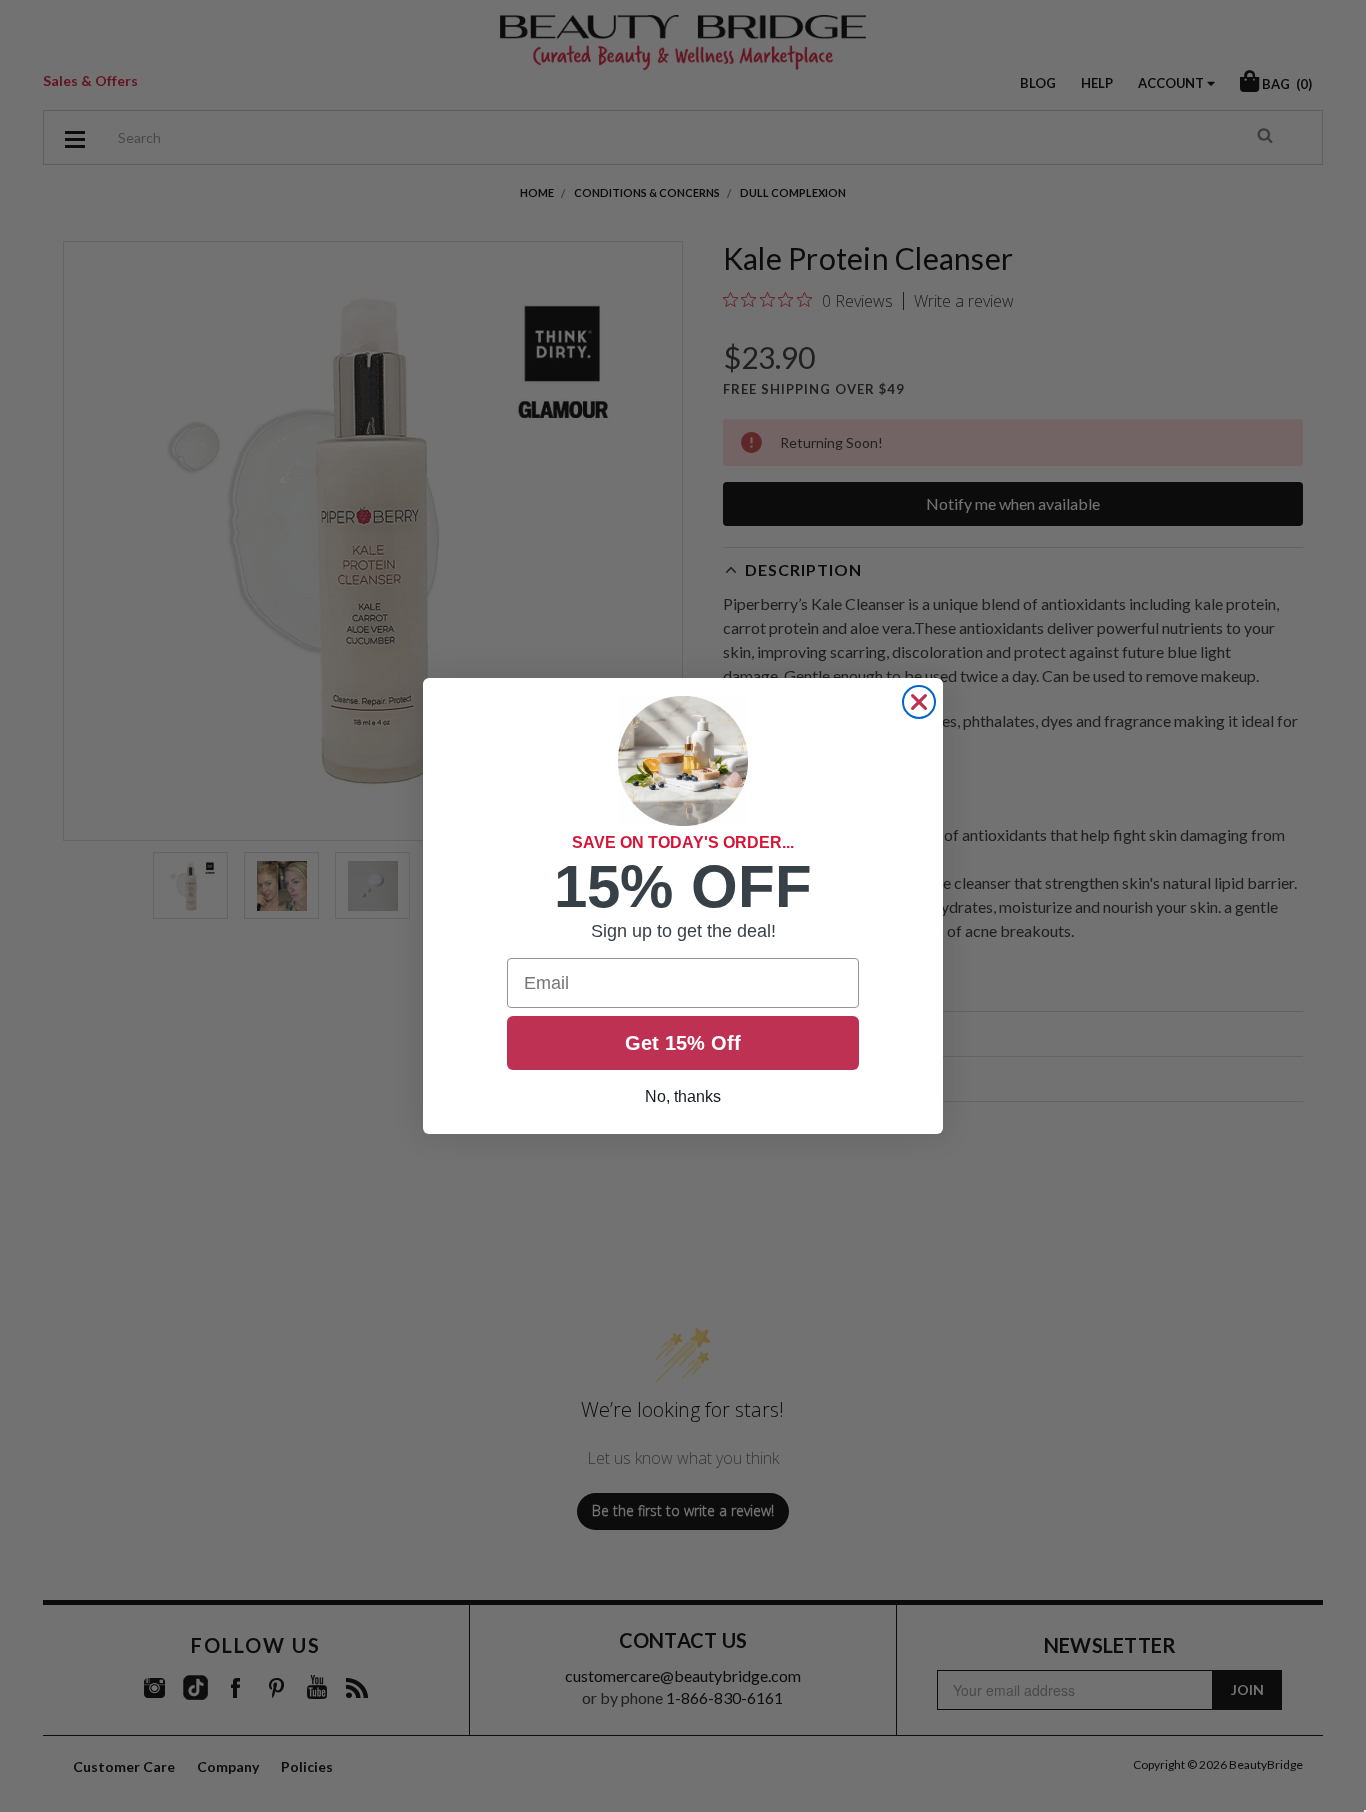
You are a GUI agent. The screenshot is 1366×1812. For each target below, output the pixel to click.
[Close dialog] (919, 702)
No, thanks (683, 1096)
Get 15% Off (683, 1043)
